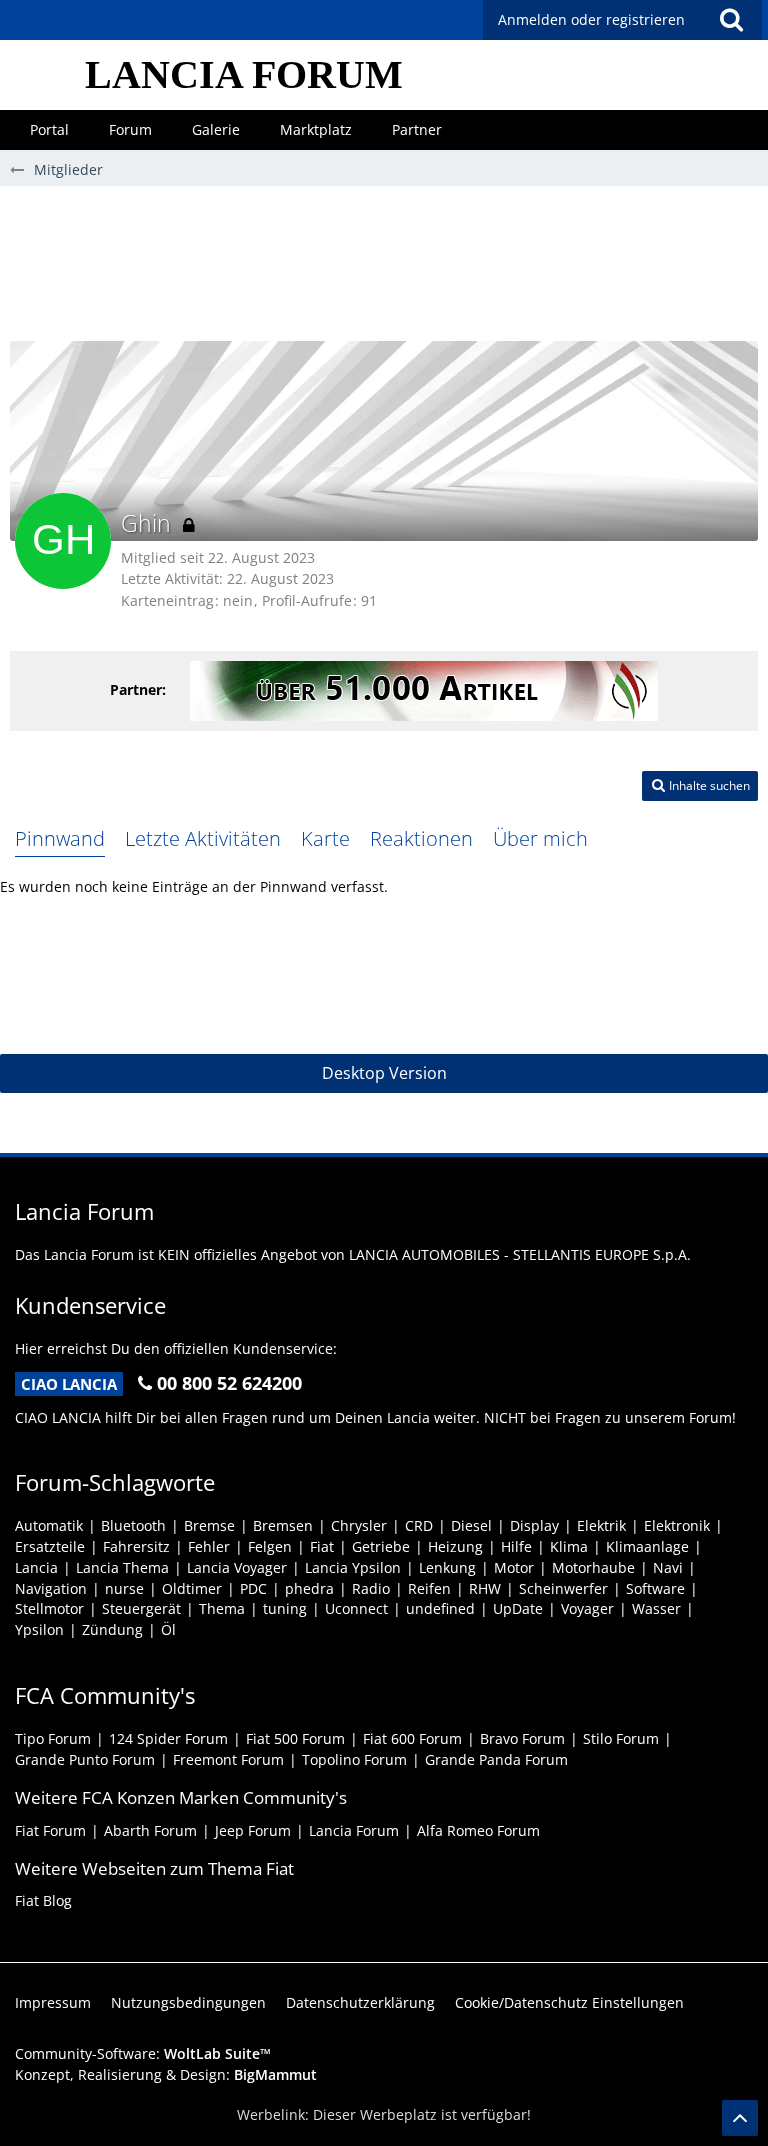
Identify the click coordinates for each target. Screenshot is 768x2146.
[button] (731, 20)
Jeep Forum (253, 1830)
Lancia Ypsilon (353, 1567)
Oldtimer (192, 1588)
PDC (253, 1588)
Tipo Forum (53, 1738)
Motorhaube (593, 1567)
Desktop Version (384, 1073)
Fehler (209, 1546)
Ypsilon (39, 1629)
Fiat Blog (43, 1900)
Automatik (49, 1525)
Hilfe (516, 1546)
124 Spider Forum (168, 1738)
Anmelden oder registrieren (591, 19)
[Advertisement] (384, 271)
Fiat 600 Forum (412, 1738)
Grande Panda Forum (496, 1759)
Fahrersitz (136, 1546)
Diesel (471, 1525)
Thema (222, 1608)
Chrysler (359, 1525)
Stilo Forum (621, 1738)
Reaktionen (421, 838)
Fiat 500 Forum (295, 1738)
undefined (440, 1608)
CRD (419, 1525)
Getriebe (381, 1546)
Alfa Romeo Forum (478, 1830)
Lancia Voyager (237, 1567)
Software (655, 1588)
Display (534, 1525)
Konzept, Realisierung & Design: (166, 2074)
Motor (514, 1567)
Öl (168, 1629)
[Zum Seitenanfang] (740, 2118)
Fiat (322, 1546)
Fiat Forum (50, 1830)
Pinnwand (60, 838)
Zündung (112, 1629)
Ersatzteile (50, 1546)
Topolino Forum (354, 1759)
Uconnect (356, 1608)
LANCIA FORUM (244, 74)
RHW (485, 1588)
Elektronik (677, 1525)
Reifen (429, 1588)
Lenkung (447, 1567)
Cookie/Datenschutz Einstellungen (569, 2002)
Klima (569, 1546)
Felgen (270, 1546)
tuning (285, 1608)
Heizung (455, 1546)
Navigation (51, 1588)
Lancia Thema (122, 1567)
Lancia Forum (354, 1830)
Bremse (209, 1525)
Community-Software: (143, 2053)
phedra (309, 1588)
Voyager (587, 1608)
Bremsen (283, 1525)
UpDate (518, 1608)
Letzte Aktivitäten (203, 838)
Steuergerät (141, 1608)
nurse (124, 1588)
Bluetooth (133, 1525)
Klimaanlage (647, 1546)
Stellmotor (49, 1608)
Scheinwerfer (563, 1588)
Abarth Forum (150, 1830)
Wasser (656, 1608)
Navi (668, 1567)
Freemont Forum (228, 1759)
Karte (325, 838)
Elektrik (601, 1525)
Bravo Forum (522, 1738)
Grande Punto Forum (85, 1759)
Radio (371, 1588)
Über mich (540, 838)
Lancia (36, 1567)
